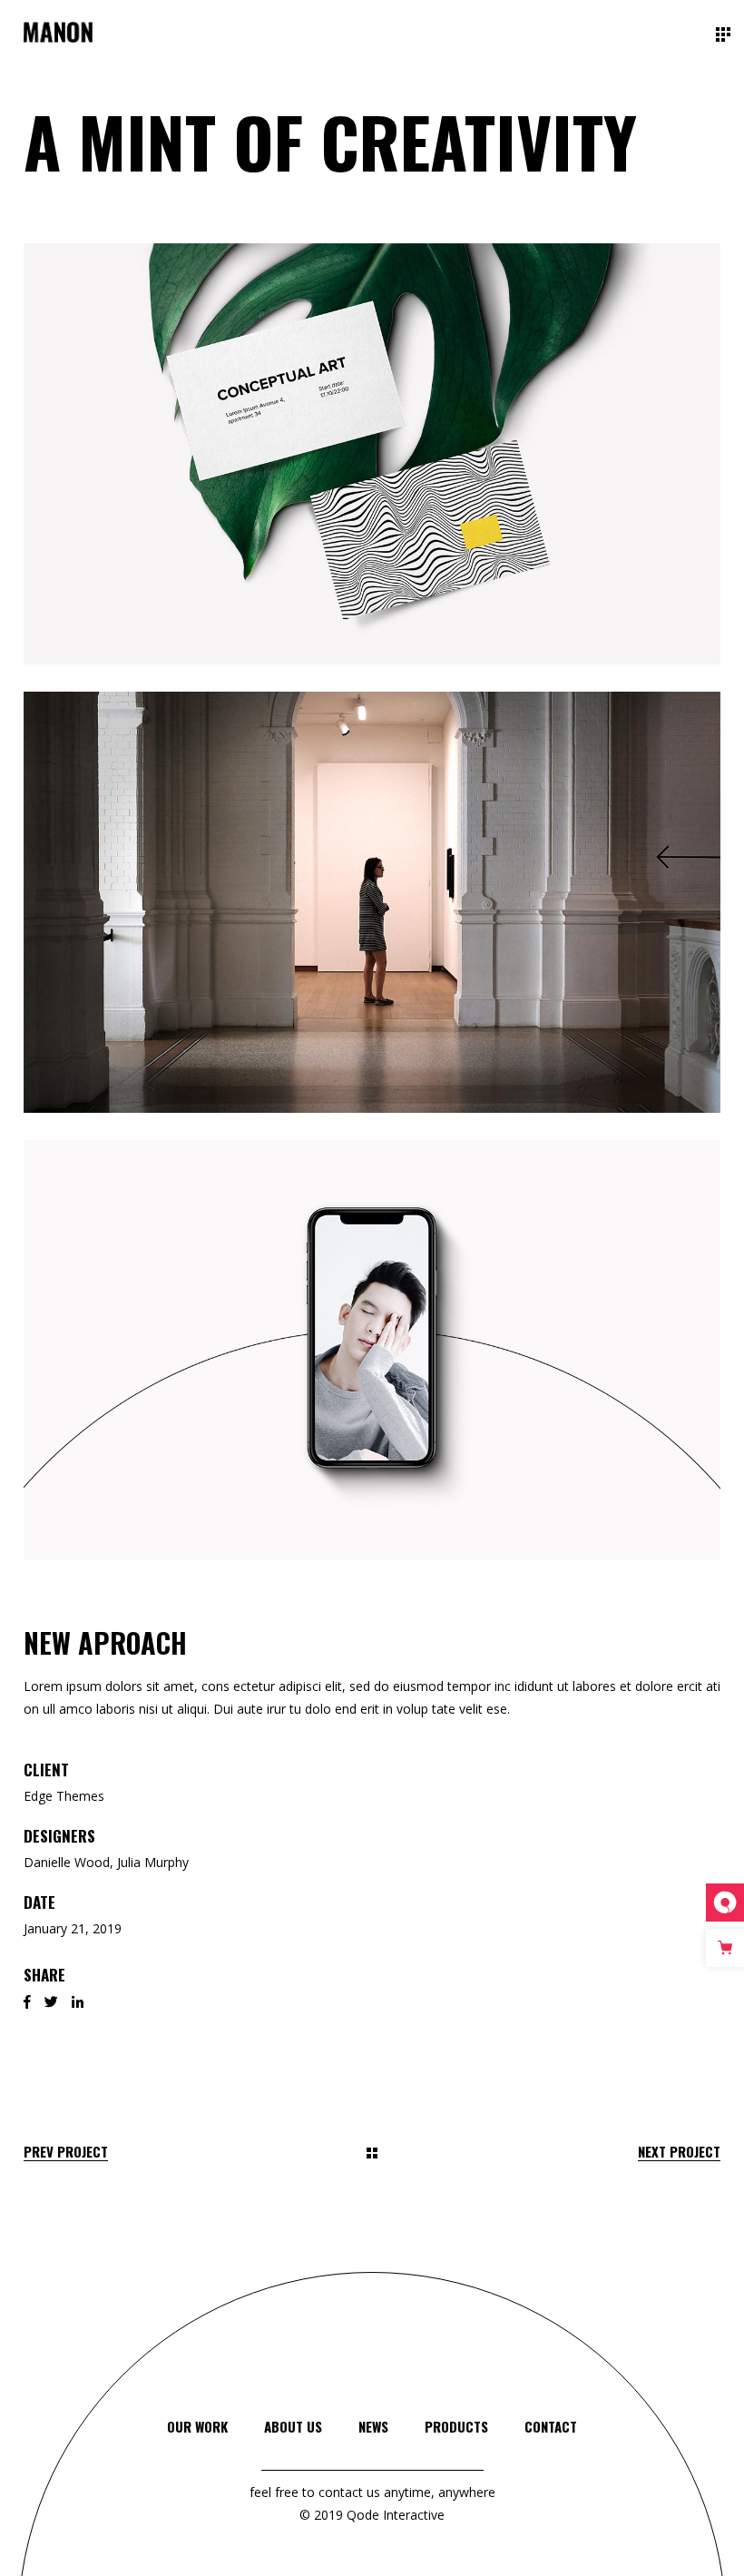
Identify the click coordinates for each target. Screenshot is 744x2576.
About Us (293, 2426)
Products (456, 2426)
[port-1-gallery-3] (372, 1351)
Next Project (679, 2152)
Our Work (197, 2426)
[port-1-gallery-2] (372, 902)
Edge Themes (64, 1796)
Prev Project (66, 2152)
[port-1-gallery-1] (372, 454)
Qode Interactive (394, 2515)
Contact (551, 2426)
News (373, 2426)
